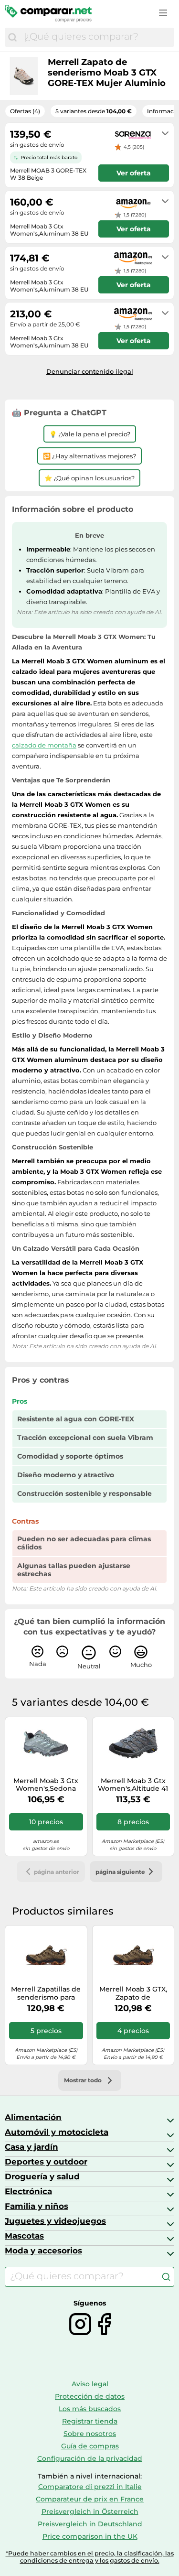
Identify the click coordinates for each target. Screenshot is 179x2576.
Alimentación (33, 2117)
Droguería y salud (42, 2176)
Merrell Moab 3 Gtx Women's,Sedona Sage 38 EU (46, 1785)
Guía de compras (90, 2446)
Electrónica (28, 2191)
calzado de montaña (44, 745)
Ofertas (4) (25, 111)
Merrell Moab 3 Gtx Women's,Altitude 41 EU (133, 1785)
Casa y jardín (32, 2147)
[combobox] (97, 37)
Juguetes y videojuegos (55, 2221)
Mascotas (24, 2236)
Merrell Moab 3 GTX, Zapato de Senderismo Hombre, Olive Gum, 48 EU (133, 1993)
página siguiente (120, 1872)
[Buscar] (12, 37)
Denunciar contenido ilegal (90, 371)
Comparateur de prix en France (90, 2499)
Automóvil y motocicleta (57, 2132)
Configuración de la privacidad (90, 2458)
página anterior (57, 1872)
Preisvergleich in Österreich (90, 2511)
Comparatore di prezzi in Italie (90, 2487)
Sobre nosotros (90, 2434)
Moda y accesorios (43, 2251)
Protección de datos (90, 2396)
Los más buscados (90, 2409)
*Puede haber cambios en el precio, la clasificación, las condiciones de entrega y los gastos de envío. (90, 2557)
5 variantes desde (94, 111)
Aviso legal (90, 2384)
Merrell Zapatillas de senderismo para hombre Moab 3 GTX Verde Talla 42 (46, 1993)
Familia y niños (37, 2206)
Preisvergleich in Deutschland (90, 2524)
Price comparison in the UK (90, 2536)
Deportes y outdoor (46, 2162)
